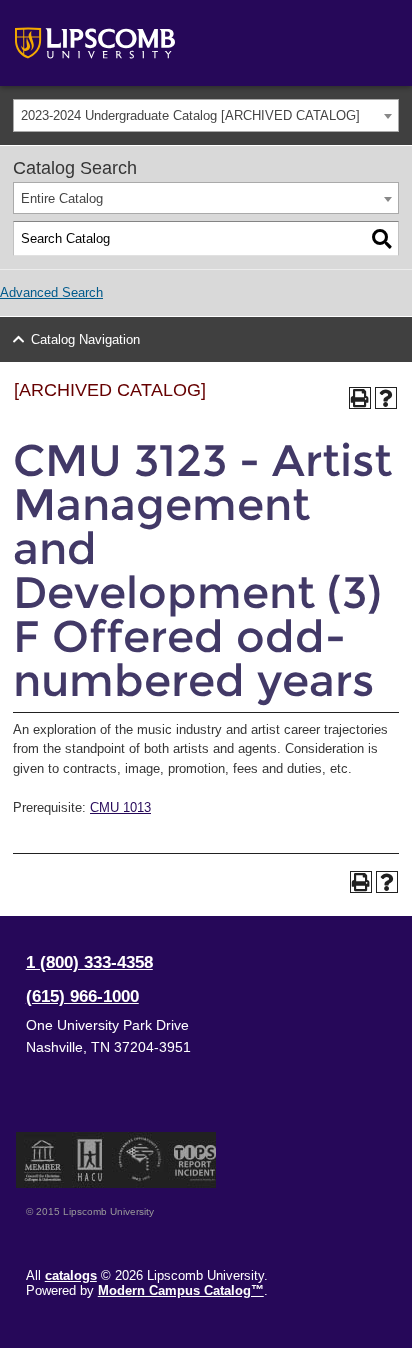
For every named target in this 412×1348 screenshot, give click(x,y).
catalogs (71, 1275)
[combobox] (206, 115)
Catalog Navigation (85, 339)
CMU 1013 (120, 807)
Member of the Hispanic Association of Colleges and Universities (90, 1160)
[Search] (382, 239)
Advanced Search (51, 292)
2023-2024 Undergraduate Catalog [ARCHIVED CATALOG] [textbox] (190, 115)
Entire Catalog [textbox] (62, 198)
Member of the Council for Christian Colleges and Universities (43, 1160)
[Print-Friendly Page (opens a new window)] (360, 398)
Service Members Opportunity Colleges (140, 1160)
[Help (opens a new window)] (386, 398)
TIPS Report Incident (193, 1160)
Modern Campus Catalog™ (181, 1290)
